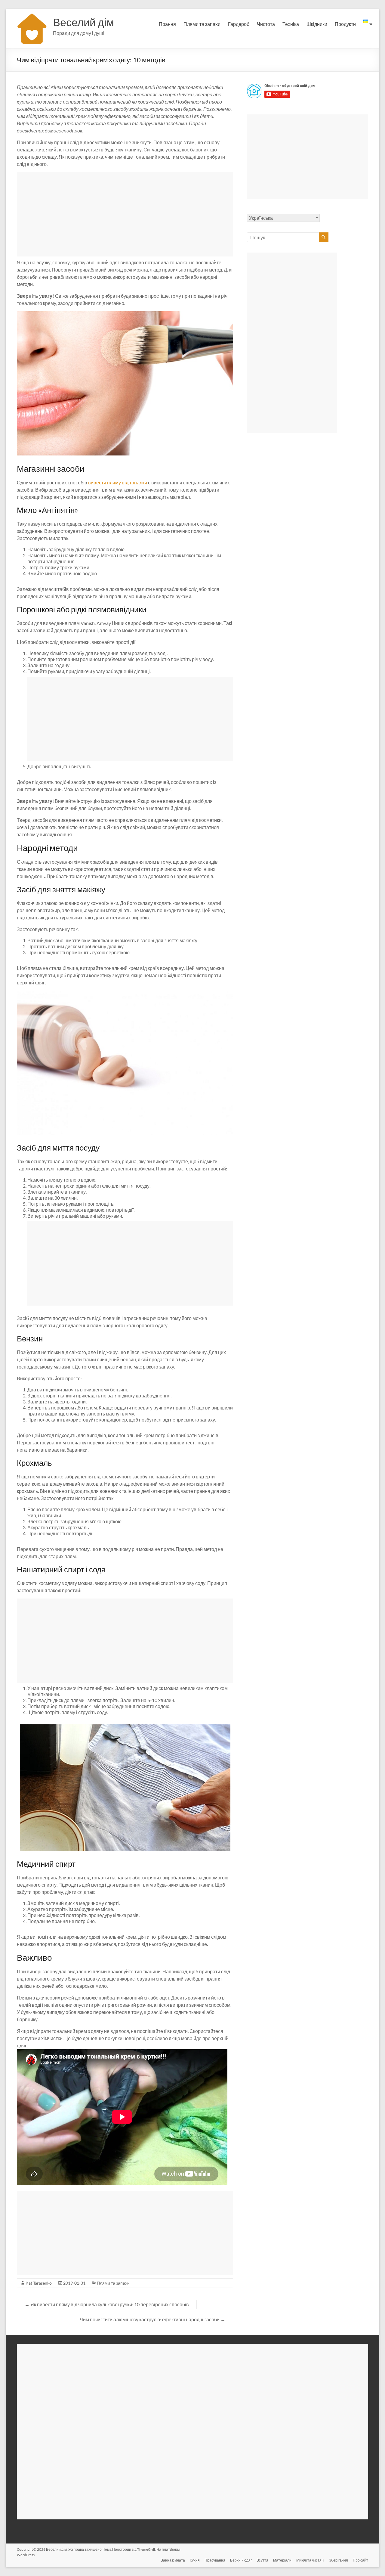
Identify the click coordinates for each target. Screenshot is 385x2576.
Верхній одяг (241, 2560)
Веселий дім (83, 22)
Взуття (262, 2560)
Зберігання (339, 2560)
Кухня (195, 2560)
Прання (167, 24)
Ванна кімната (173, 2560)
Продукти (345, 24)
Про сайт (360, 2560)
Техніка (291, 24)
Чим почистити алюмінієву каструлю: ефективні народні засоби (152, 2319)
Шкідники (317, 24)
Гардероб (239, 24)
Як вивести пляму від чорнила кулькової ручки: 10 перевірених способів (107, 2304)
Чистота (266, 24)
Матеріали (282, 2560)
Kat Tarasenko (39, 2283)
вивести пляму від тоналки (118, 482)
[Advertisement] (125, 214)
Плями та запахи (202, 24)
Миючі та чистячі (310, 2560)
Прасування (215, 2560)
